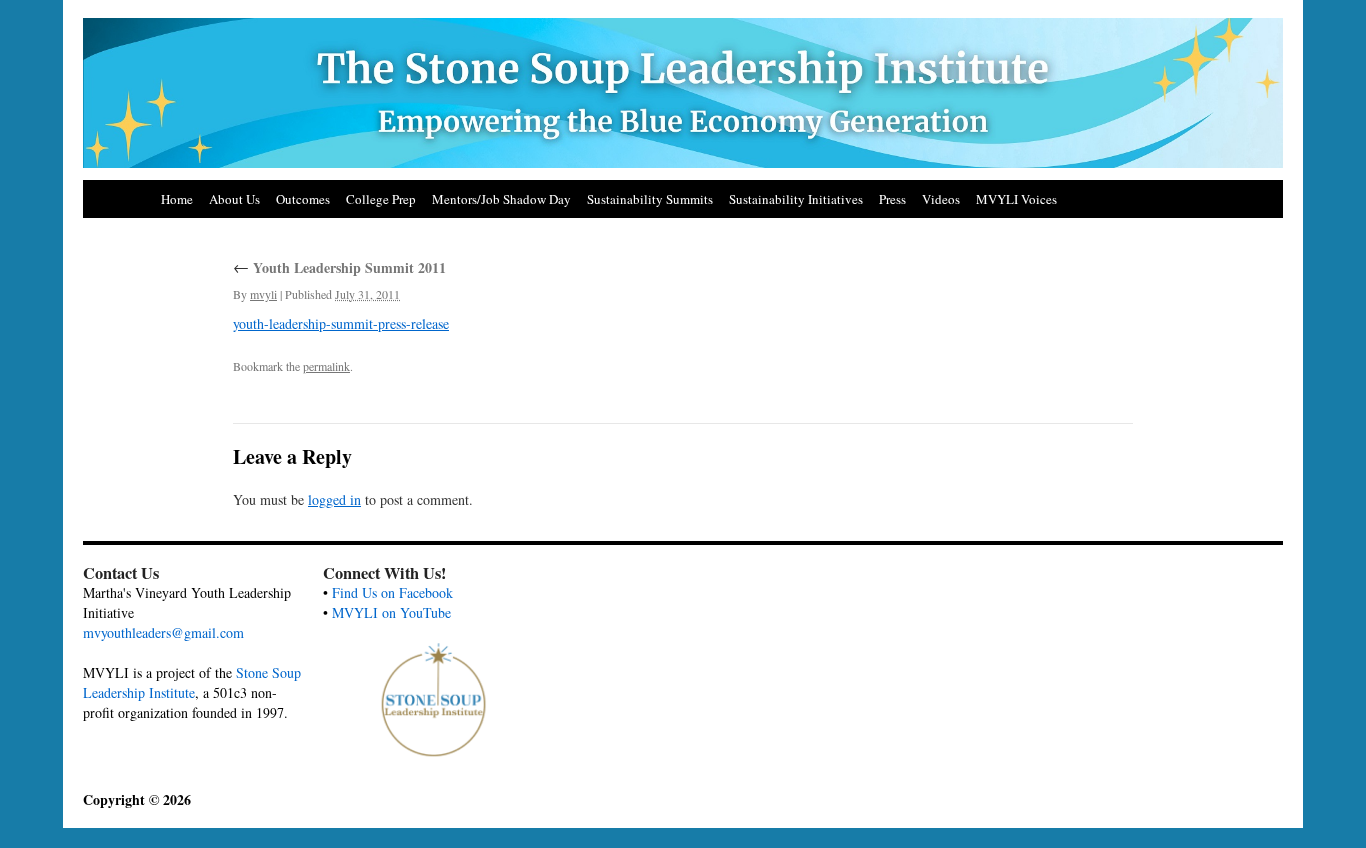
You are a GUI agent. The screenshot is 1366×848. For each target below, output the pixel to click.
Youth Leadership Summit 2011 (339, 267)
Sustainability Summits (650, 199)
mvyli (263, 294)
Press (892, 199)
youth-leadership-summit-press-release (341, 323)
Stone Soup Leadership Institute (192, 682)
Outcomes (303, 199)
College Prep (381, 199)
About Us (234, 199)
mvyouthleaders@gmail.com (163, 632)
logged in (334, 499)
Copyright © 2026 (137, 799)
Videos (941, 199)
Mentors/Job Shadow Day (501, 199)
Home (177, 199)
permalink (326, 366)
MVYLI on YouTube (391, 612)
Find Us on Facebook (392, 592)
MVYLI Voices (1016, 199)
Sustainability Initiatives (796, 199)
